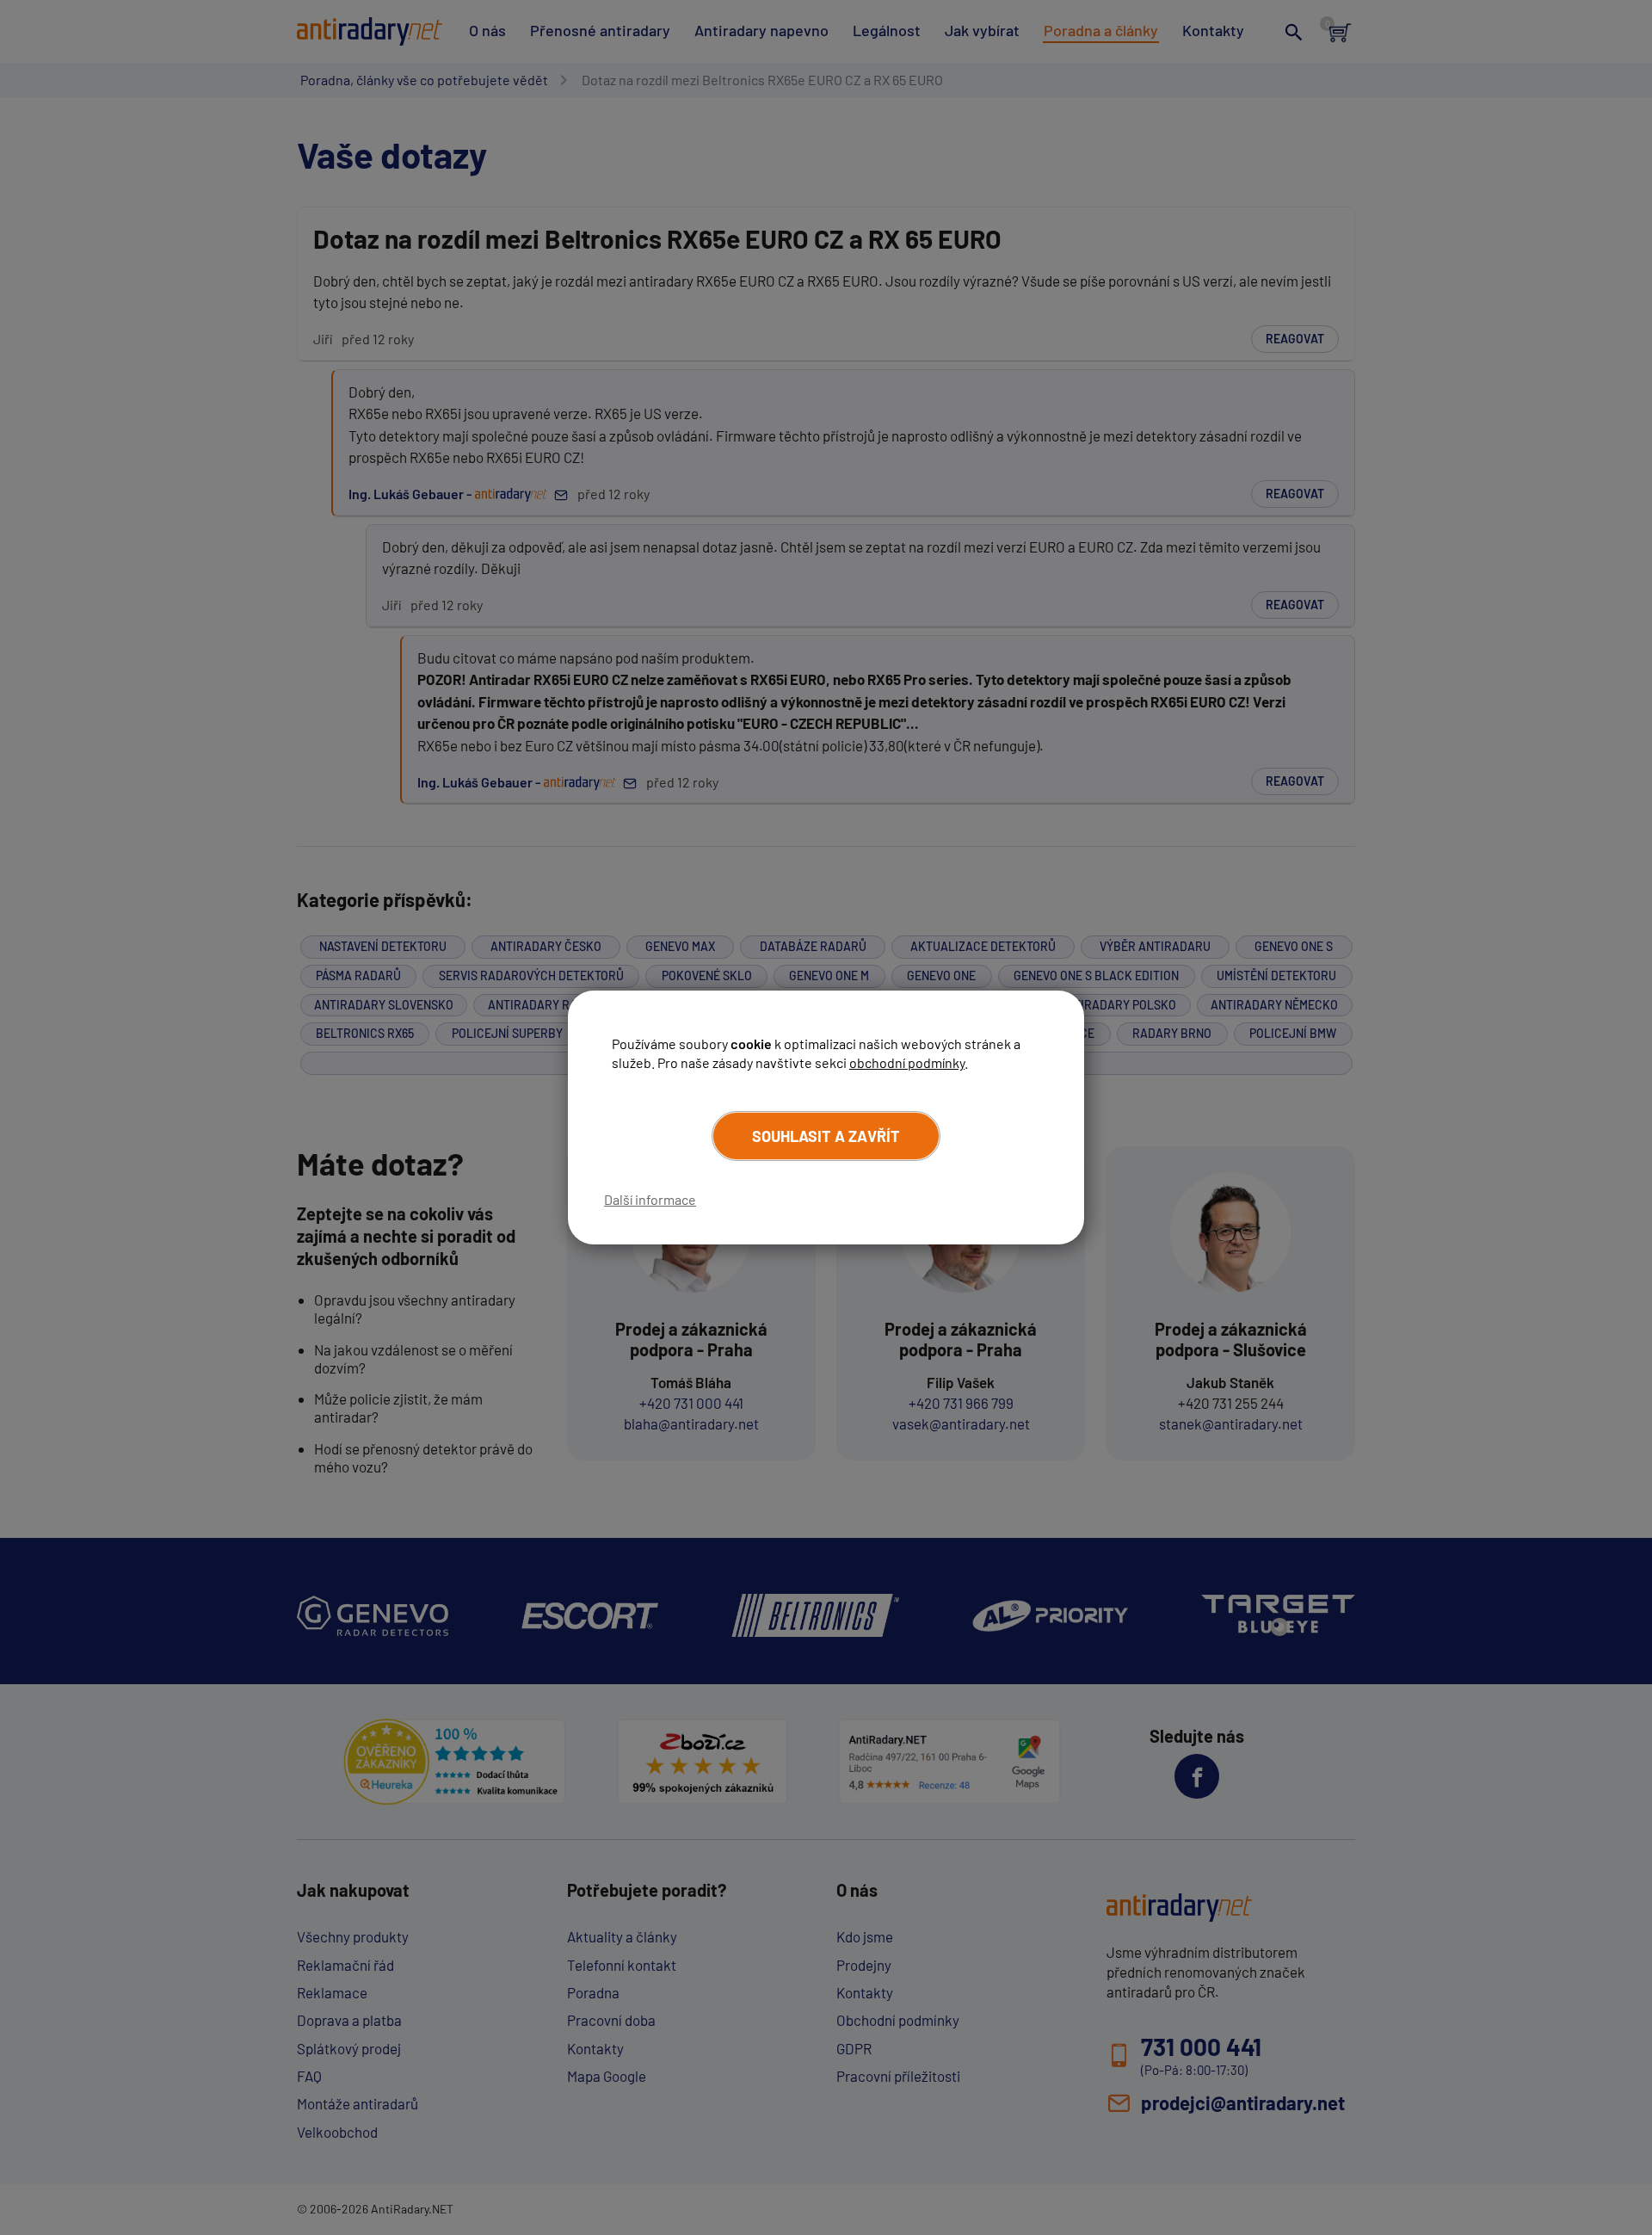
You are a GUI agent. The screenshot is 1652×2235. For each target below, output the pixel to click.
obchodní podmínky (907, 1062)
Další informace (650, 1199)
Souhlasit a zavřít (826, 1136)
